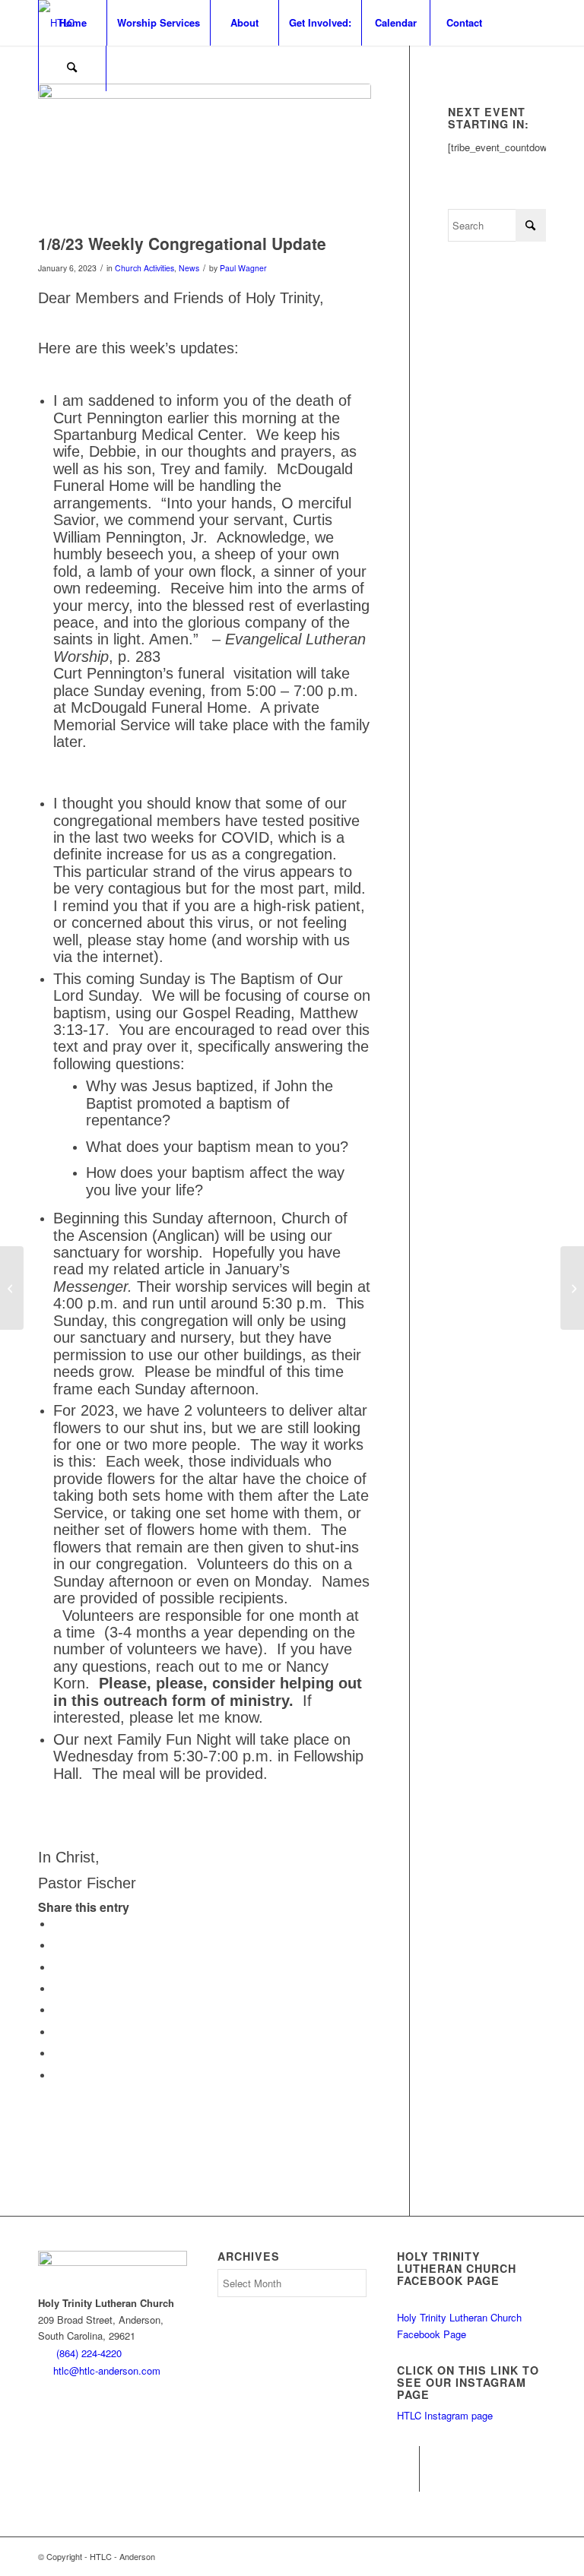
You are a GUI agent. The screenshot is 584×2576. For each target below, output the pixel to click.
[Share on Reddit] (57, 2054)
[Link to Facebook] (408, 2457)
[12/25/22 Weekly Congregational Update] (12, 1288)
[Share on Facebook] (57, 1924)
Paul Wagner (243, 268)
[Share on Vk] (57, 2032)
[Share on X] (57, 1946)
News (189, 268)
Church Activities (144, 268)
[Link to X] (408, 2480)
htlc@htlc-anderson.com (107, 2370)
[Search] (72, 68)
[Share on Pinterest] (57, 1968)
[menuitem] (72, 23)
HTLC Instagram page (445, 2415)
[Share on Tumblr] (57, 2010)
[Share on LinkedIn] (57, 1989)
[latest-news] (205, 155)
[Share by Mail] (57, 2076)
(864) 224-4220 (89, 2353)
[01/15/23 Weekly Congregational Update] (572, 1288)
